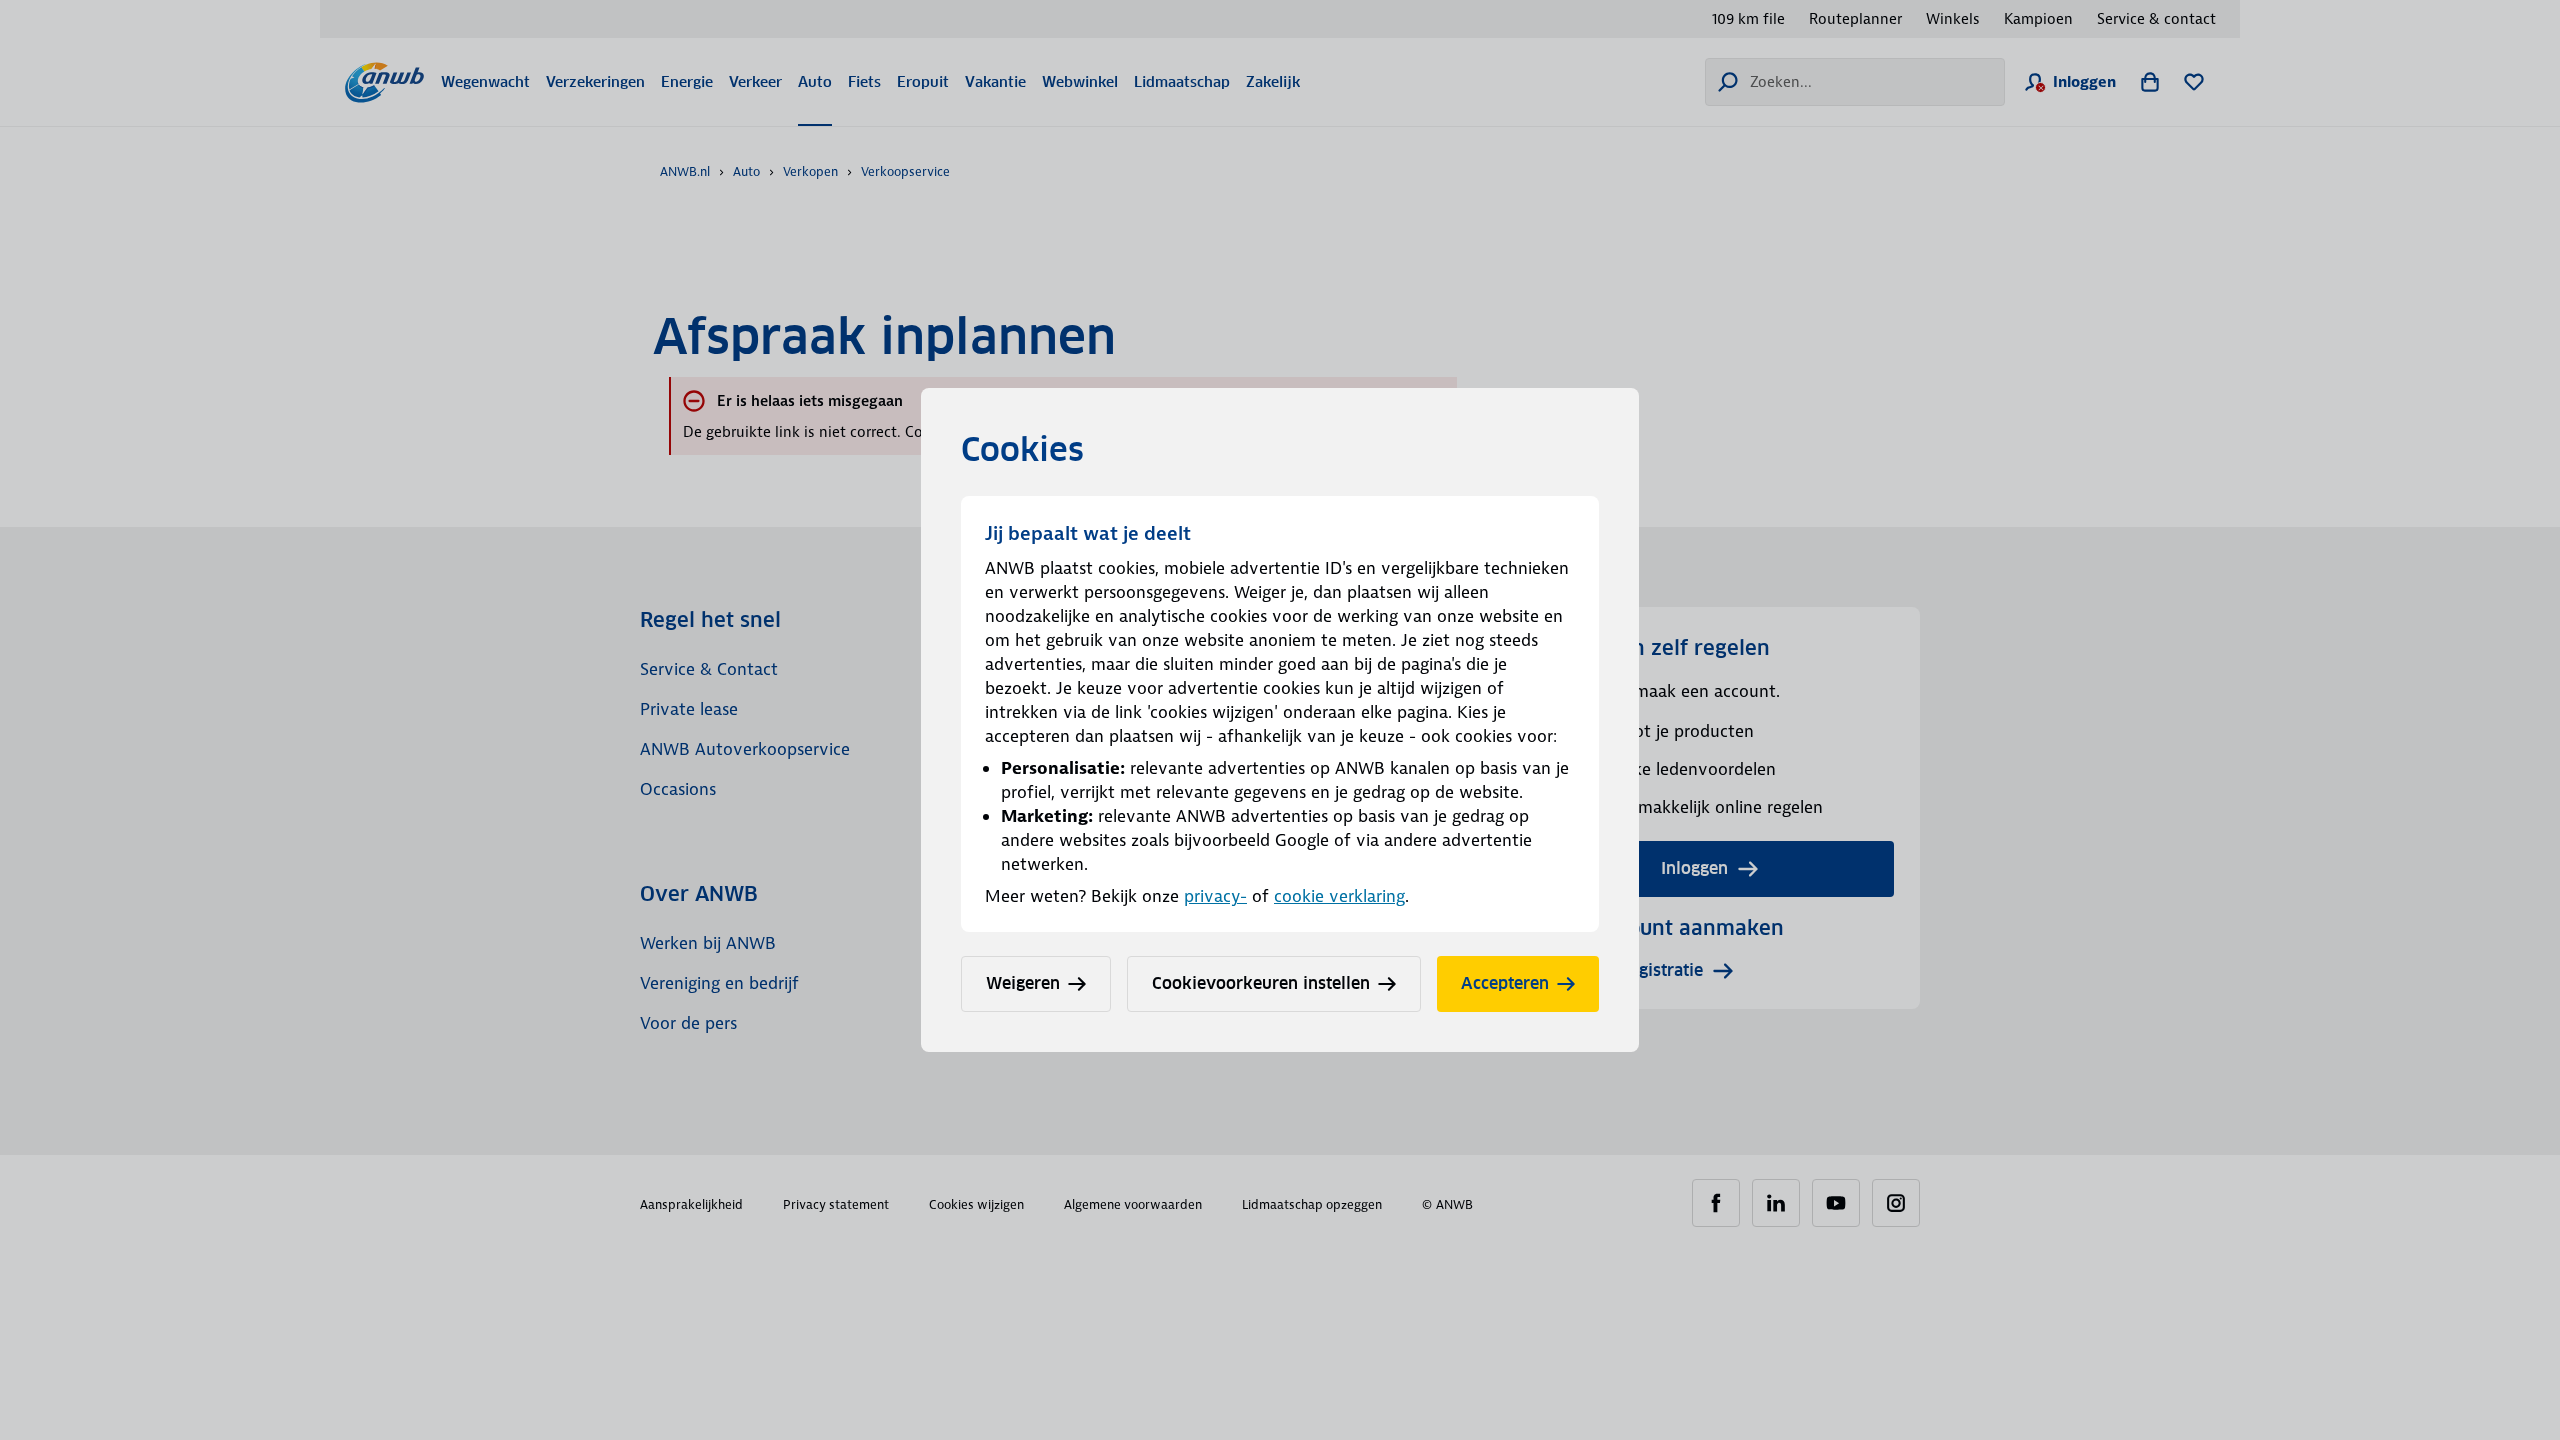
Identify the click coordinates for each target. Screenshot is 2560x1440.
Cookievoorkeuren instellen (1261, 983)
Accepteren (1505, 983)
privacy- (1215, 896)
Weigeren (1023, 983)
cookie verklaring (1339, 896)
